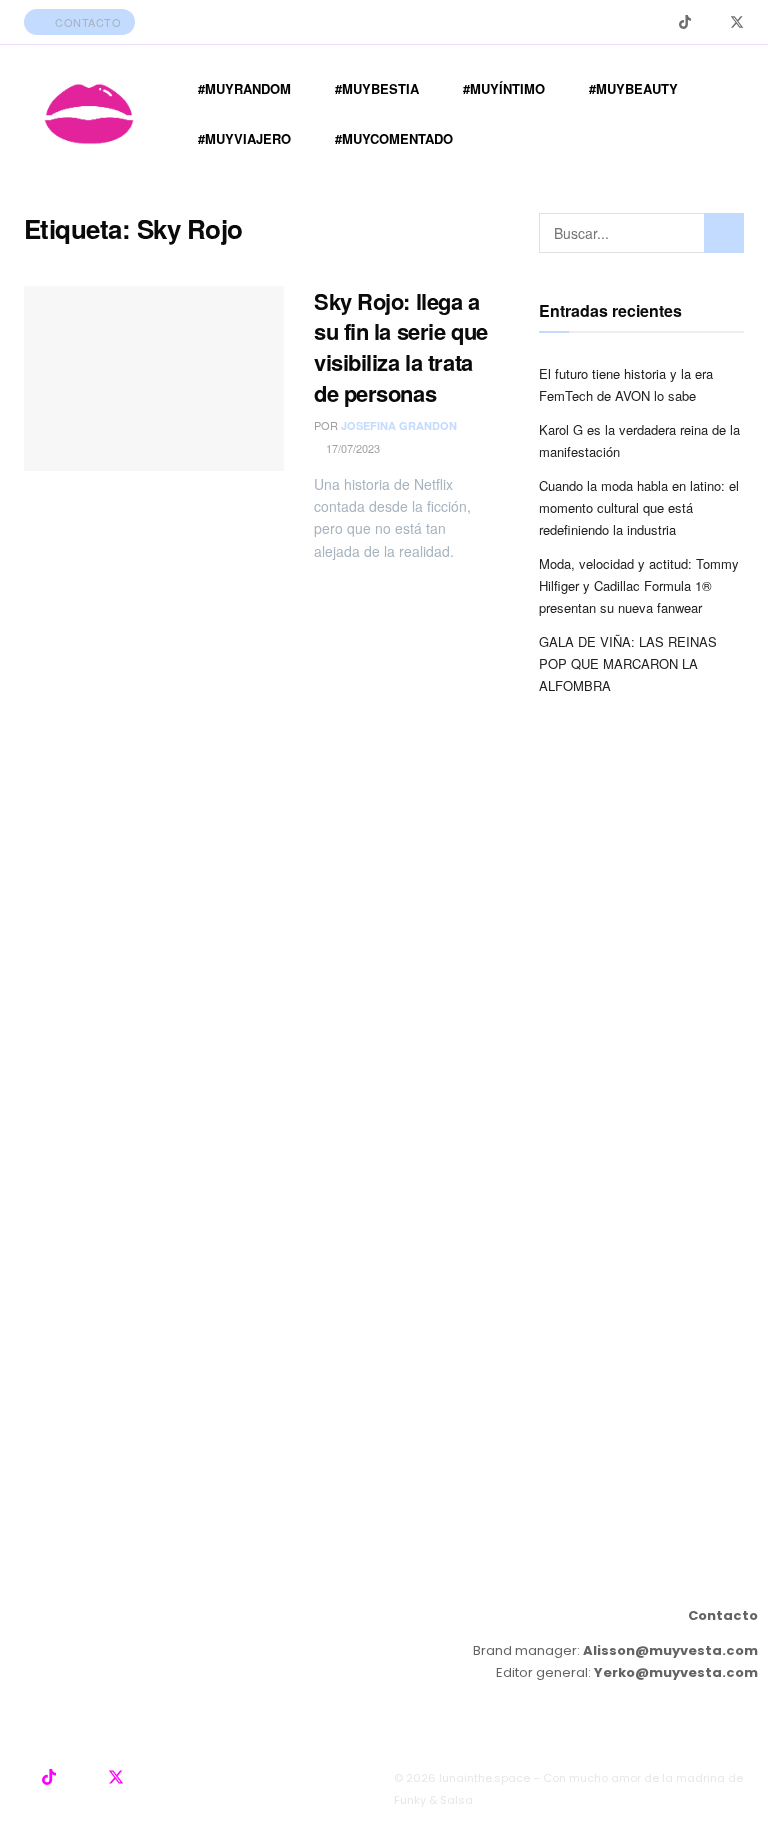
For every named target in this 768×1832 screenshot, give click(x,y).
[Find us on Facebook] (710, 22)
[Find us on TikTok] (685, 22)
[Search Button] (724, 233)
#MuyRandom (244, 88)
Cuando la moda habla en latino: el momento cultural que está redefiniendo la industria (639, 507)
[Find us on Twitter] (737, 22)
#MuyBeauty (633, 88)
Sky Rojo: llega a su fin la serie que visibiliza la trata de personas (401, 347)
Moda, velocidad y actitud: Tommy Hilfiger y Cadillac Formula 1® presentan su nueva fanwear (639, 585)
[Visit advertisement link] (384, 1161)
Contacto (87, 22)
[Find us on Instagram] (659, 22)
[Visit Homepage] (89, 114)
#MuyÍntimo (504, 88)
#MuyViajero (244, 138)
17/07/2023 (351, 448)
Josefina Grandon (399, 425)
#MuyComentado (394, 138)
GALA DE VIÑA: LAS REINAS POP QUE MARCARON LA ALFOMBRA (628, 663)
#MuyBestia (377, 88)
